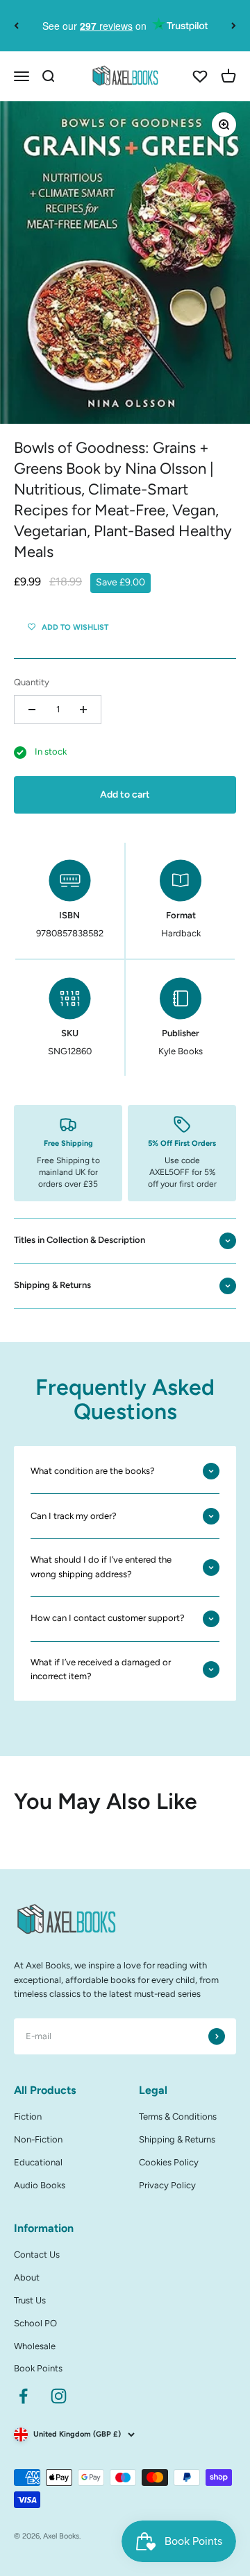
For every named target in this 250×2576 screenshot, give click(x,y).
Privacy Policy (167, 2185)
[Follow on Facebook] (23, 2396)
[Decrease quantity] (32, 710)
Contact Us (37, 2255)
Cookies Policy (169, 2162)
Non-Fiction (38, 2139)
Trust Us (30, 2300)
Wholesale (35, 2346)
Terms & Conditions (178, 2116)
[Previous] (16, 26)
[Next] (234, 26)
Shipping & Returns (177, 2139)
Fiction (28, 2116)
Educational (38, 2162)
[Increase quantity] (83, 710)
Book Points (38, 2368)
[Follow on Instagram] (59, 2396)
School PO (35, 2323)
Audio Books (40, 2185)
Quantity (32, 682)
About (27, 2277)
